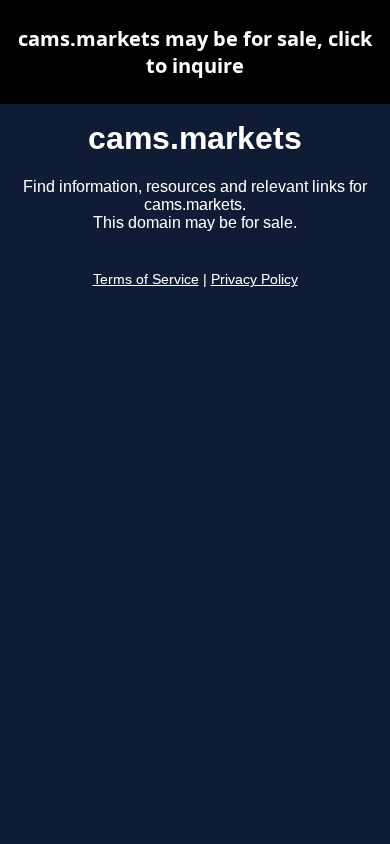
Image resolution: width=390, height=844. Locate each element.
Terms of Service (146, 279)
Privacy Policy (254, 279)
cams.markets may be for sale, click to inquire (195, 52)
